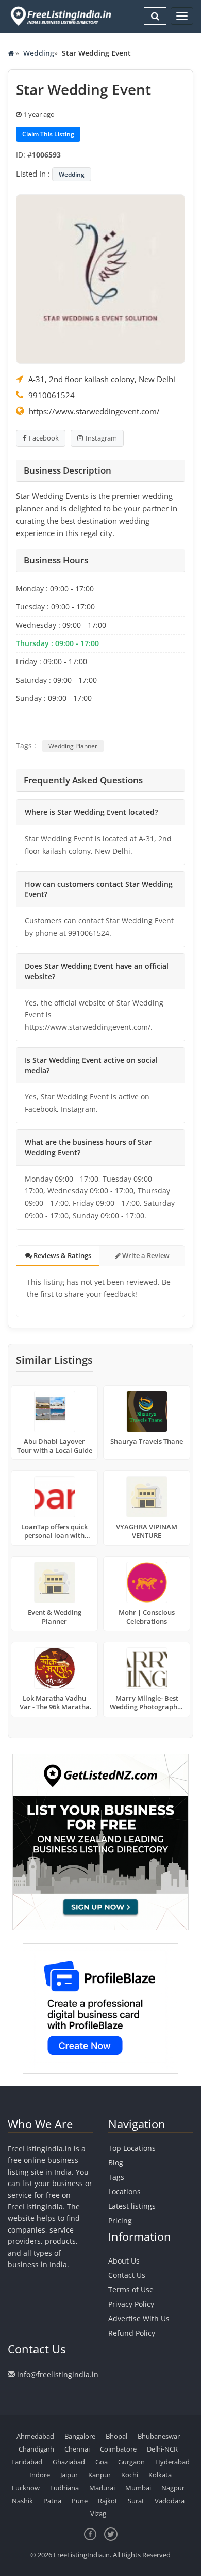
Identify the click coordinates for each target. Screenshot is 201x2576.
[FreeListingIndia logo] (62, 16)
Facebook (44, 438)
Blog (116, 2163)
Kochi (130, 2475)
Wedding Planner (73, 746)
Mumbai (138, 2488)
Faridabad (27, 2462)
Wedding (39, 53)
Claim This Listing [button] (48, 134)
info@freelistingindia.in (58, 2374)
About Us (124, 2261)
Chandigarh (36, 2449)
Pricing (120, 2220)
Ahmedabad (35, 2436)
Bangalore (80, 2436)
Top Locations (132, 2148)
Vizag (98, 2514)
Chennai (77, 2449)
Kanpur (99, 2475)
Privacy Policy (131, 2304)
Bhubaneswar (159, 2436)
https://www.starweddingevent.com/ (94, 411)
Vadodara (170, 2501)
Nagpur (173, 2488)
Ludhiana (64, 2488)
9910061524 (52, 395)
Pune (80, 2501)
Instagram (101, 438)
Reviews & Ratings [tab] (62, 1255)
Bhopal (116, 2436)
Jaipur (69, 2475)
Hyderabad (172, 2462)
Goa (102, 2462)
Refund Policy (132, 2333)
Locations (124, 2192)
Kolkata (160, 2475)
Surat (136, 2501)
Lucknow (26, 2488)
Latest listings (132, 2206)
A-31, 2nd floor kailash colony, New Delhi (102, 379)
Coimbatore (118, 2449)
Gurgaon (131, 2462)
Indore (40, 2475)
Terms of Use (131, 2290)
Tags (116, 2177)
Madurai (102, 2488)
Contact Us (127, 2275)
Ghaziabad (69, 2462)
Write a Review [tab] (145, 1255)
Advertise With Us (139, 2319)
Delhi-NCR (162, 2449)
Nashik (22, 2501)
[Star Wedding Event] (100, 278)
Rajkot (108, 2501)
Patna (52, 2501)
